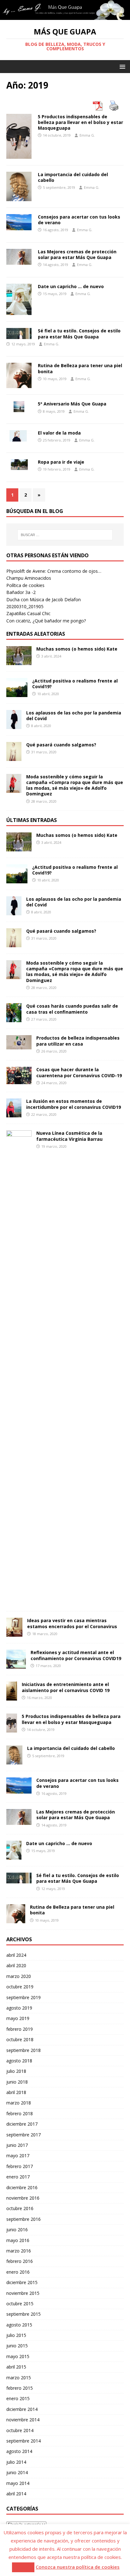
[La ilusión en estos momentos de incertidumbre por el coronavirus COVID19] (14, 1114)
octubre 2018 (20, 2039)
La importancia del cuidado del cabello (73, 177)
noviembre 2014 (23, 2420)
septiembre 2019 (24, 1997)
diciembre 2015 (22, 2282)
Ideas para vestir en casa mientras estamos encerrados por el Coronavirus (72, 1623)
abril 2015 (16, 2367)
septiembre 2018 (24, 2050)
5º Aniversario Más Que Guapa (72, 404)
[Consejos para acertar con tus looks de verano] (19, 1790)
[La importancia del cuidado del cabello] (14, 1761)
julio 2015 (16, 2335)
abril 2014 (16, 2494)
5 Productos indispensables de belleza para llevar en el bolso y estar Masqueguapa (80, 122)
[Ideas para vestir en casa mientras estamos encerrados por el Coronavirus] (14, 1633)
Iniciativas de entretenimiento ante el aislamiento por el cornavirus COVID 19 (66, 1687)
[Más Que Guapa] (65, 16)
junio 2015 (17, 2346)
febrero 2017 (20, 2166)
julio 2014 (16, 2462)
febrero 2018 (20, 2113)
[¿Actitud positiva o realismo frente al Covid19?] (17, 693)
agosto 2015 (19, 2325)
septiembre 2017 (24, 2135)
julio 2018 (16, 2071)
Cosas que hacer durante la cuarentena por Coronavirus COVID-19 (79, 1072)
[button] (121, 66)
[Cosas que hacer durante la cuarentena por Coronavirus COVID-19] (19, 1081)
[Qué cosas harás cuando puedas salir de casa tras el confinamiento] (14, 1019)
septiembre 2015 (24, 2314)
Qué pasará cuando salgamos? (61, 745)
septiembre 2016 (24, 2219)
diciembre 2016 (22, 2187)
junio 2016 (17, 2230)
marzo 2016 (19, 2251)
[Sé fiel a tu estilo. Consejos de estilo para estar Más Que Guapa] (19, 1880)
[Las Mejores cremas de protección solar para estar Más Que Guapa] (19, 1821)
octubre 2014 (20, 2430)
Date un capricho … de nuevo (71, 286)
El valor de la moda (59, 433)
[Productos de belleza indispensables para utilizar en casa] (19, 1046)
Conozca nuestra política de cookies (78, 2567)
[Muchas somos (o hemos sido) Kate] (19, 661)
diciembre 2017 (22, 2124)
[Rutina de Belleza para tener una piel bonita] (16, 1920)
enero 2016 (18, 2272)
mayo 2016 (18, 2240)
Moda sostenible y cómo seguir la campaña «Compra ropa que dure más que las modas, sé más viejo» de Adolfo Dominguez (75, 785)
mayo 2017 (18, 2156)
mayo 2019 (18, 2018)
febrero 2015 (20, 2388)
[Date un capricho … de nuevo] (14, 1856)
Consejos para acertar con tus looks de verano (79, 220)
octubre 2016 (20, 2208)
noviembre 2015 (23, 2293)
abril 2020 (16, 1965)
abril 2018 (16, 2092)
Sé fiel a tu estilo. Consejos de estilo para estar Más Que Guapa (79, 334)
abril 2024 (16, 1955)
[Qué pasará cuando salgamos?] (14, 757)
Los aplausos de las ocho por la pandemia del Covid (74, 716)
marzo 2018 (19, 2103)
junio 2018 (17, 2082)
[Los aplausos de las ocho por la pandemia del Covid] (14, 725)
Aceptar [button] (23, 2567)
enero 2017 (18, 2177)
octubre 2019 (20, 1987)
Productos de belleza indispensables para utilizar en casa (78, 1041)
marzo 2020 (19, 1976)
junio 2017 (17, 2145)
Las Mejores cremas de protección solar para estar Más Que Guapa (77, 254)
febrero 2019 (20, 2029)
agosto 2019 (19, 2008)
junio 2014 (17, 2472)
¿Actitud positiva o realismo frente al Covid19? (75, 684)
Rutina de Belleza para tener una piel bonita (80, 368)
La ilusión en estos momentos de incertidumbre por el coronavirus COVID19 (74, 1104)
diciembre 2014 (22, 2409)
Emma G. (87, 135)
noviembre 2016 (23, 2198)
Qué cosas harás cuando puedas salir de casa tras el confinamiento (72, 1009)
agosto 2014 (19, 2451)
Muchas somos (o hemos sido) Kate (77, 649)
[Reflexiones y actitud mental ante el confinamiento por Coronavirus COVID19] (16, 1665)
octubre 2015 (20, 2304)
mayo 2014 (18, 2483)
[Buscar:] (65, 535)
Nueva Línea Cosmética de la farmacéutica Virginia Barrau (69, 1136)
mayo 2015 (18, 2356)
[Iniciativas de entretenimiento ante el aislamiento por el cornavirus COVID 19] (12, 1697)
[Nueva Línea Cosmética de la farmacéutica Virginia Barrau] (19, 1601)
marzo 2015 (19, 2378)
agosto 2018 (19, 2061)
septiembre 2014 (24, 2441)
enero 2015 (18, 2398)
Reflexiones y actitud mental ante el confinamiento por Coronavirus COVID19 (76, 1655)
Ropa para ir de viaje (61, 462)
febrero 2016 (20, 2261)
